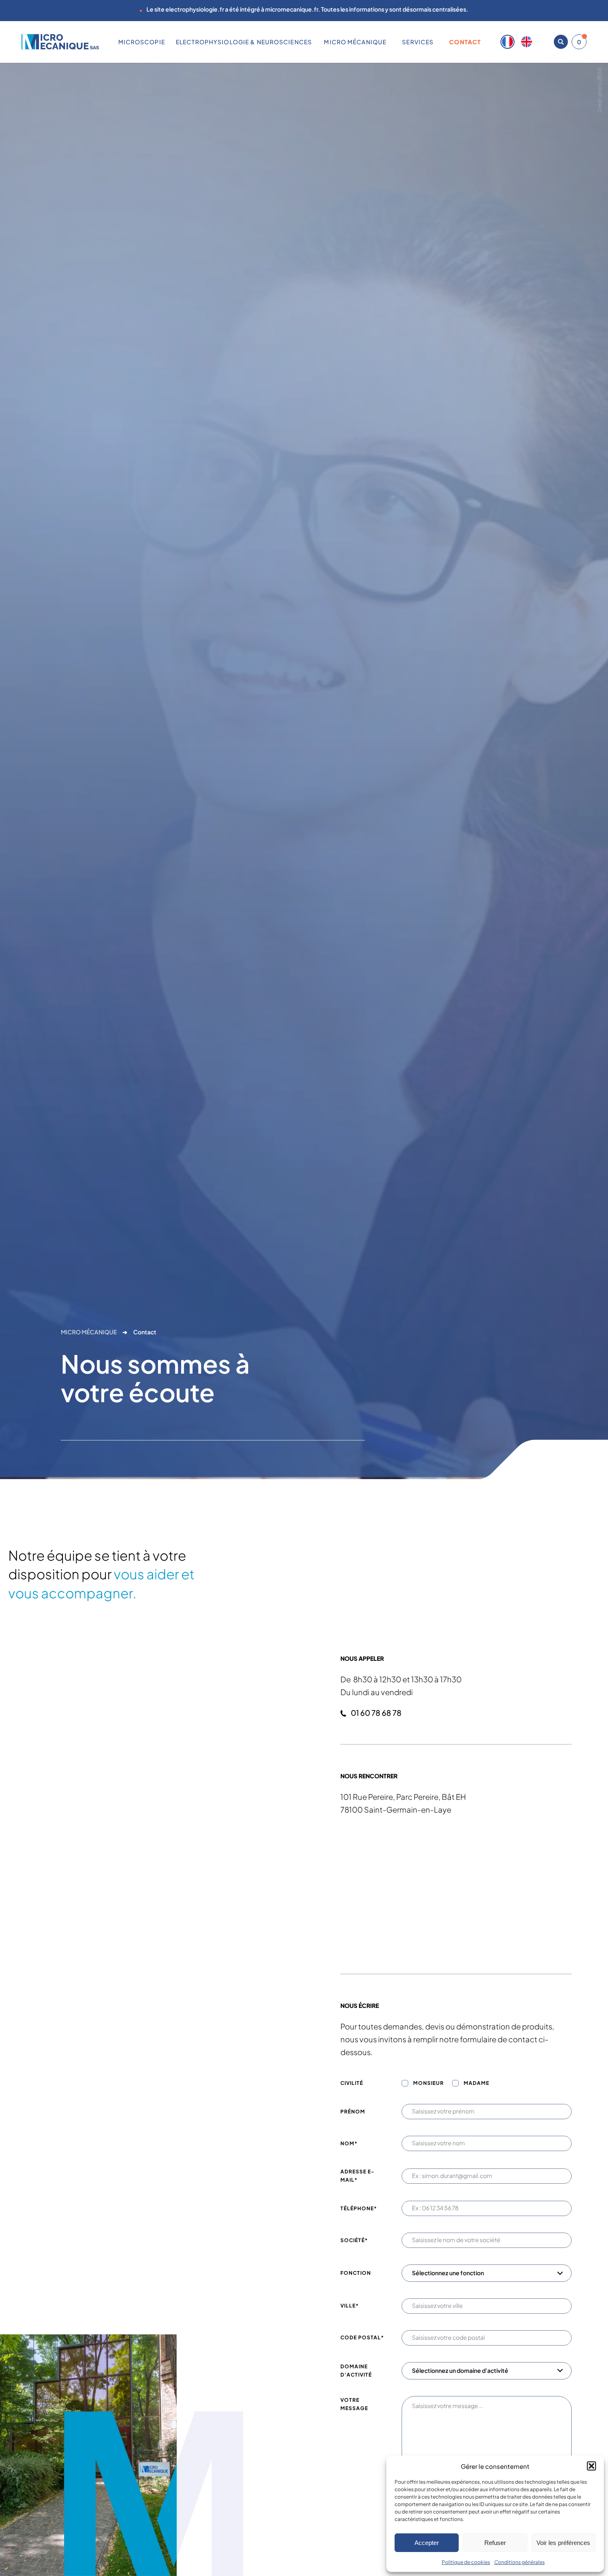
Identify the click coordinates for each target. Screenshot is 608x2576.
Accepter (427, 2543)
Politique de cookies (466, 2562)
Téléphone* (359, 2208)
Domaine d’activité (356, 2371)
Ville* (349, 2306)
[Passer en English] (527, 42)
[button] (591, 2466)
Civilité (352, 2083)
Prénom (353, 2112)
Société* (354, 2240)
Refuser (495, 2543)
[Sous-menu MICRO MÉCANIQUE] (390, 42)
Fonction (356, 2273)
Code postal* (362, 2337)
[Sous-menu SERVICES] (437, 42)
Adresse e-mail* (357, 2176)
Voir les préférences (563, 2543)
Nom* (349, 2143)
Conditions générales (519, 2562)
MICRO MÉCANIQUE (89, 1332)
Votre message (354, 2404)
